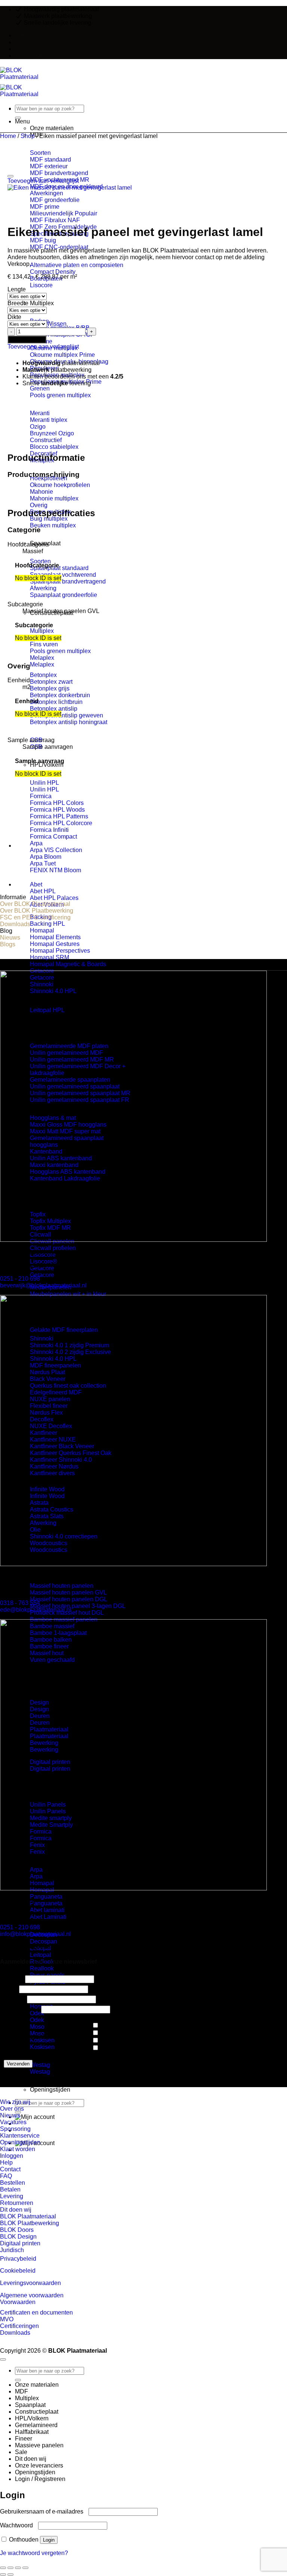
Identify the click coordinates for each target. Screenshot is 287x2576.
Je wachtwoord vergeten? (34, 2553)
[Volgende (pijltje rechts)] (10, 2575)
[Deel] (18, 2568)
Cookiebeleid (18, 2271)
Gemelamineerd (36, 2425)
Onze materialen (37, 2385)
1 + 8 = (11, 1999)
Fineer (24, 2439)
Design (110, 2041)
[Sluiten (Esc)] (25, 2568)
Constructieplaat (37, 2412)
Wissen (57, 324)
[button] (35, 2117)
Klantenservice (35, 56)
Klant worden (33, 49)
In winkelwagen (27, 339)
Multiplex (42, 303)
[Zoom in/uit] (3, 2568)
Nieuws (25, 35)
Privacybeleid (18, 2259)
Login (49, 2540)
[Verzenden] (18, 118)
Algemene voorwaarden (32, 2295)
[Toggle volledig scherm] (10, 2568)
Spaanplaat (30, 2405)
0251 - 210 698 (20, 1279)
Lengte (17, 289)
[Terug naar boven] (3, 2359)
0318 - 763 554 (20, 1603)
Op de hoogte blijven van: (36, 2036)
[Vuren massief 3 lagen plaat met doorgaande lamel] (34, 846)
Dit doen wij (31, 2459)
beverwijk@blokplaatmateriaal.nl (43, 1285)
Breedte (18, 303)
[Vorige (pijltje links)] (3, 2575)
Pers (107, 2048)
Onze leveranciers (39, 2465)
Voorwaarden (18, 2302)
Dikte (14, 317)
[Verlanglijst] (10, 176)
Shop (28, 136)
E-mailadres (18, 2009)
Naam (10, 1979)
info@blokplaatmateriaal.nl (36, 1934)
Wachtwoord (18, 2525)
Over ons (27, 42)
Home (8, 136)
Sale (21, 2452)
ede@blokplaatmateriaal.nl (36, 1610)
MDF (21, 2391)
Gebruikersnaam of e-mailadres (44, 2511)
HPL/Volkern (47, 765)
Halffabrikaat (32, 2432)
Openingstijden (50, 2090)
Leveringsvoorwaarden (30, 2283)
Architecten (115, 2033)
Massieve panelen (54, 1568)
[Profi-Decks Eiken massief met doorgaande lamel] (34, 884)
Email (10, 1989)
